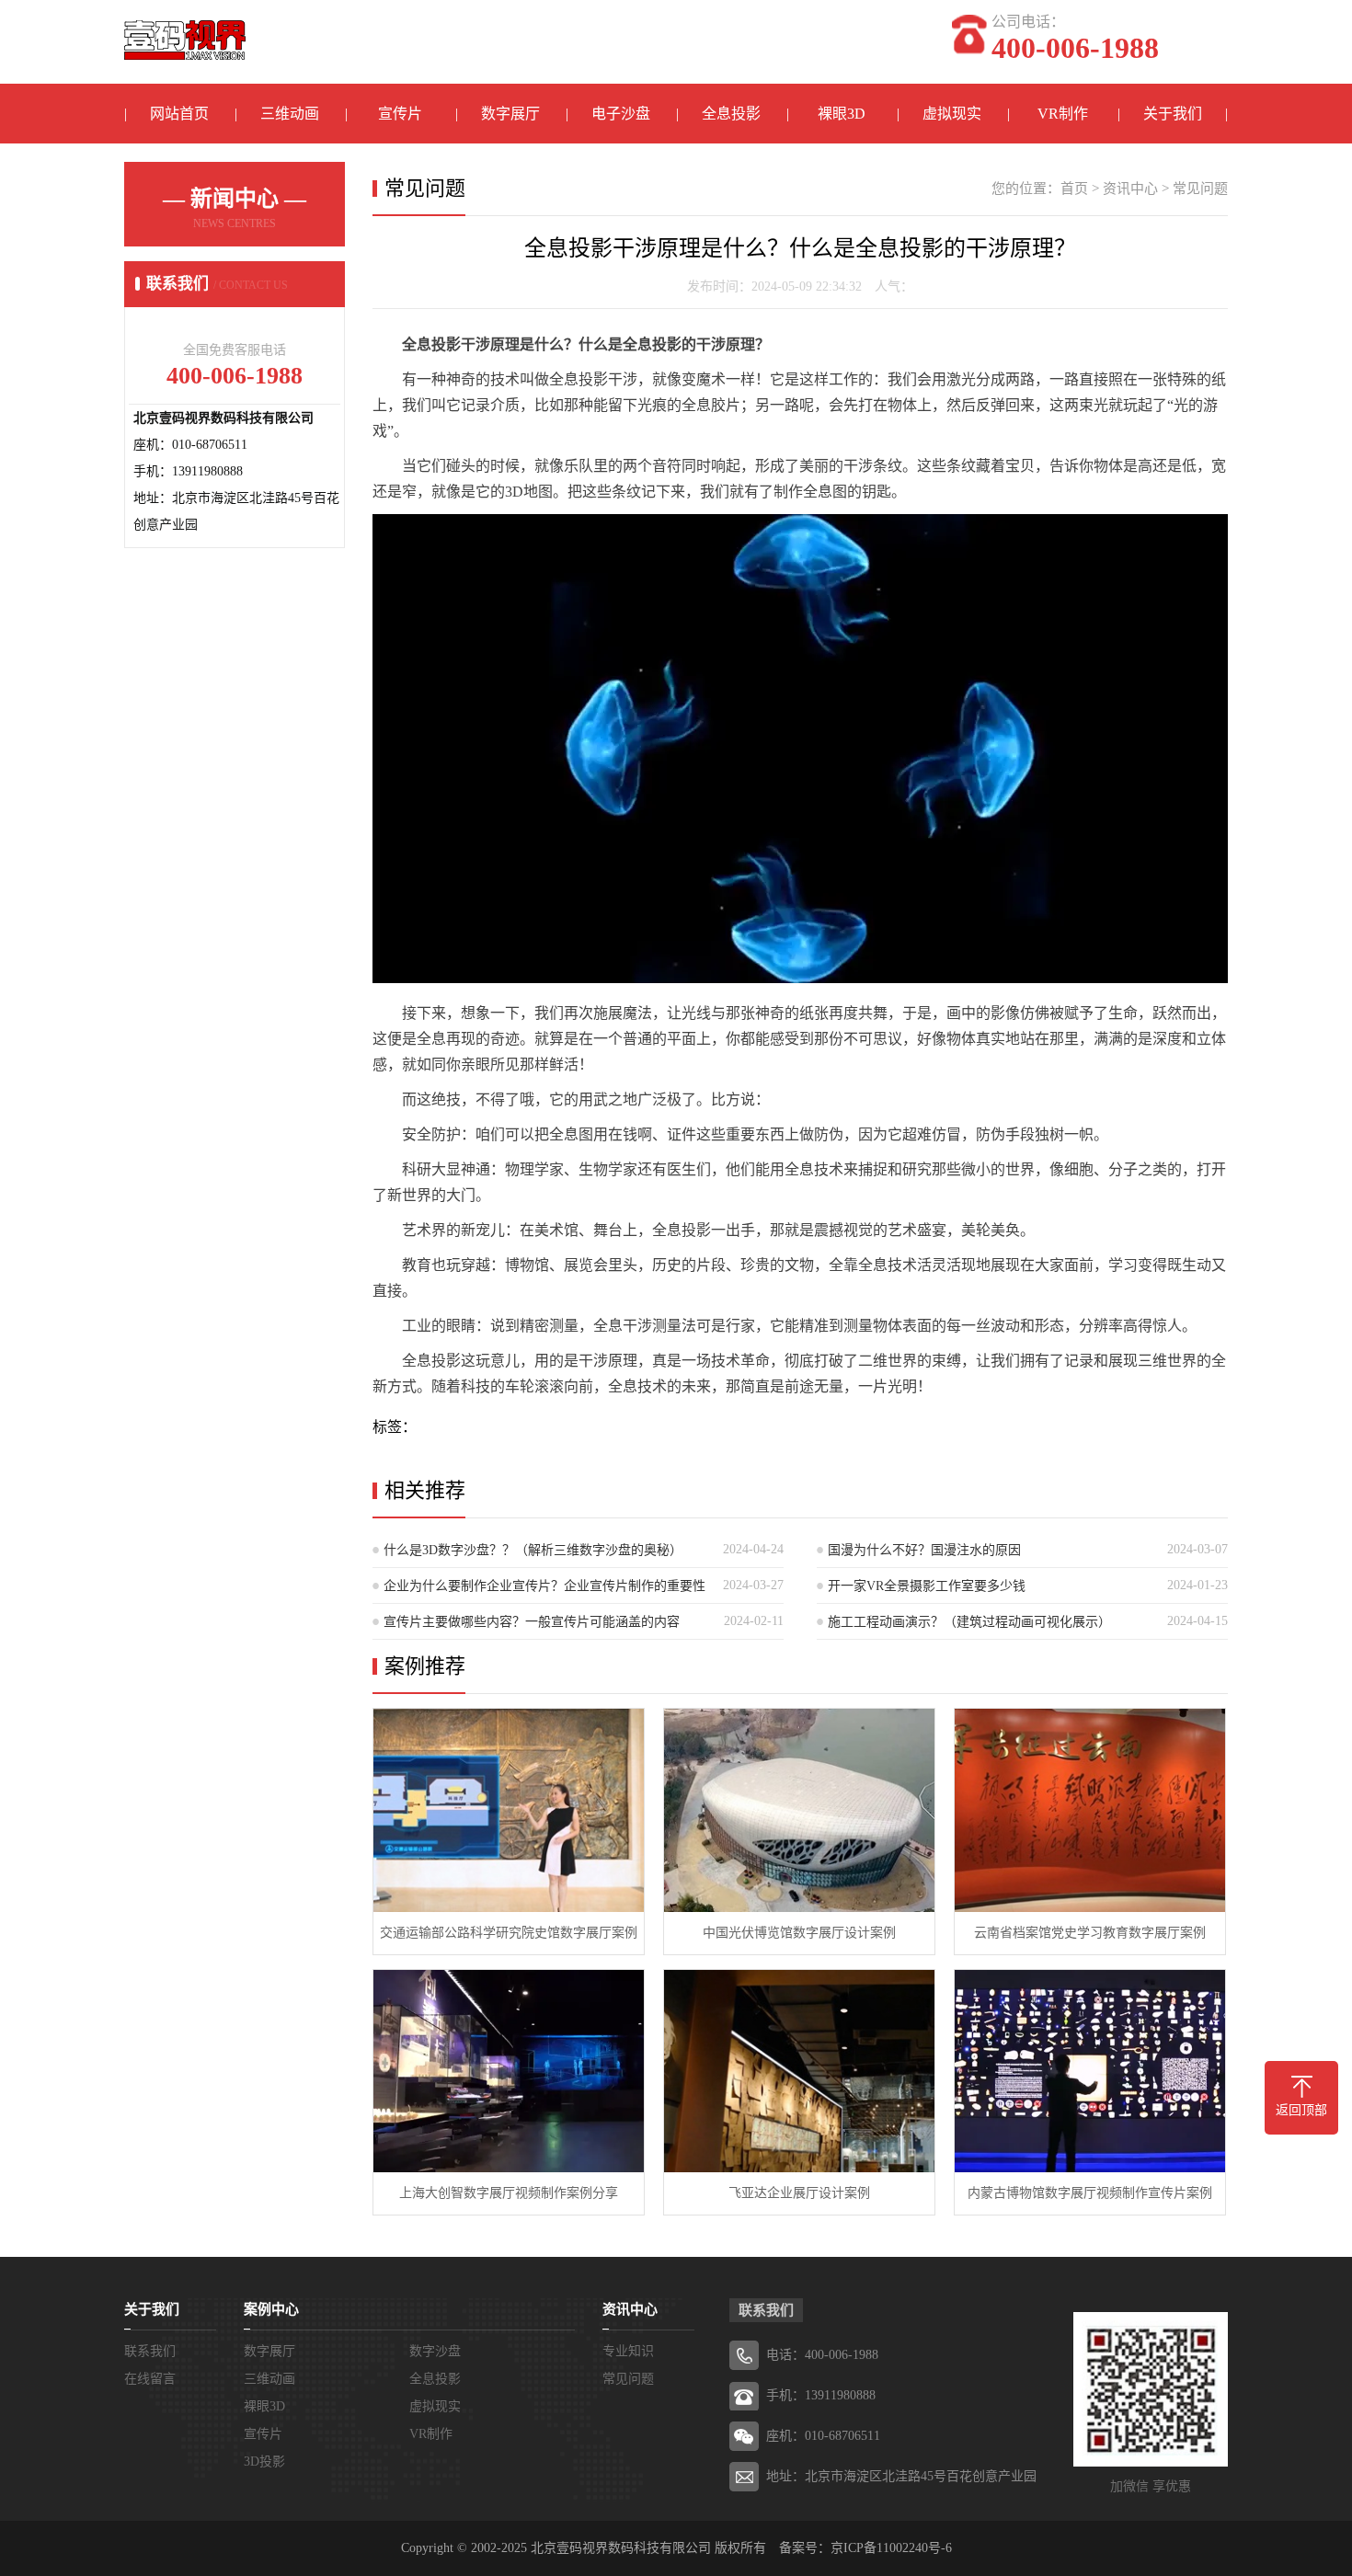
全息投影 (731, 114)
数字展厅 (510, 114)
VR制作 (1063, 114)
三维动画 (290, 114)
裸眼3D (842, 114)
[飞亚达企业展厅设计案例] (799, 2072)
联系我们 (150, 2351)
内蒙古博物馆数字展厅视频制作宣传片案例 (1090, 2193)
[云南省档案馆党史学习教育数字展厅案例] (1090, 1810)
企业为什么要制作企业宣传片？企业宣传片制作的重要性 (544, 1586)
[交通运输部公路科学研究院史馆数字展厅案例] (509, 1810)
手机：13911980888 (821, 2395)
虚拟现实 (952, 114)
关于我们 (1173, 114)
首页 (1074, 189)
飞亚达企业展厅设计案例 (799, 2193)
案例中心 (271, 2309)
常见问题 (1200, 189)
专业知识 (628, 2351)
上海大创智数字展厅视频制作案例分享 (509, 2193)
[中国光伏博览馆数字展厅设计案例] (799, 1810)
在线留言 (150, 2379)
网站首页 (179, 114)
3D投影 (264, 2462)
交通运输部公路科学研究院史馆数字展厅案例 (509, 1933)
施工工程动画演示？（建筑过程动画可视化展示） (969, 1622)
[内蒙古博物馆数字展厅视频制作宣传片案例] (1090, 2072)
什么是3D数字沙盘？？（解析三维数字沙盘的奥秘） (533, 1550)
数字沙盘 (435, 2351)
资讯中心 (1130, 189)
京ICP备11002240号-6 (891, 2548)
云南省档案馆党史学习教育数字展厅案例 (1090, 1933)
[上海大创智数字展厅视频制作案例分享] (509, 2072)
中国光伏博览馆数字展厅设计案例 (799, 1933)
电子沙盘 (621, 114)
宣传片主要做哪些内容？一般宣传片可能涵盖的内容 (532, 1622)
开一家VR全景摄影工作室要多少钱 (927, 1586)
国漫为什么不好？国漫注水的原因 (924, 1550)
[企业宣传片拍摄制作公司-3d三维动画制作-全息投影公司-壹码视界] (185, 30)
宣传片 (400, 114)
